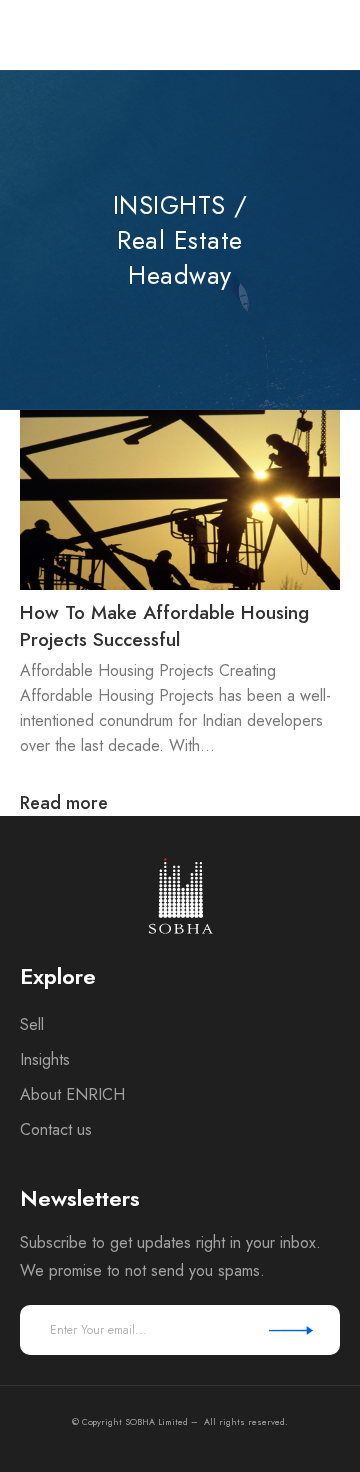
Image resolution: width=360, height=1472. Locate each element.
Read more (64, 803)
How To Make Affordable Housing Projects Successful (164, 626)
